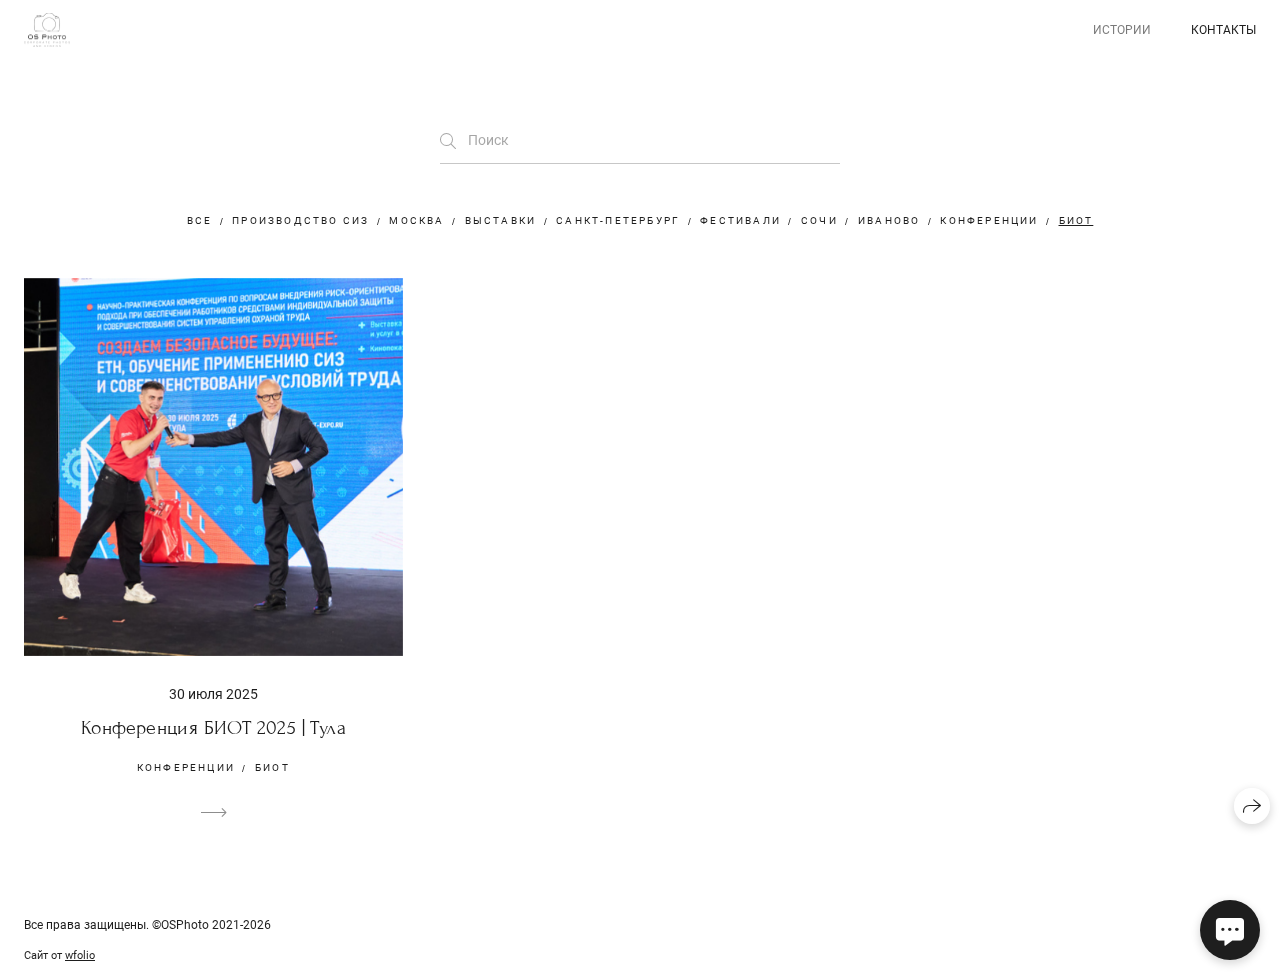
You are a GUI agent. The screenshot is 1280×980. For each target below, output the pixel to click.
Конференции (989, 220)
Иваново (889, 220)
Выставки (501, 220)
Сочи (819, 220)
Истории (1122, 30)
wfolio (80, 955)
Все (200, 220)
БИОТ (1076, 220)
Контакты (1223, 30)
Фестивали (740, 220)
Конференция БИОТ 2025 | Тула (213, 727)
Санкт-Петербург (618, 220)
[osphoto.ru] (47, 30)
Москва (416, 220)
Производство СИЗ (300, 220)
